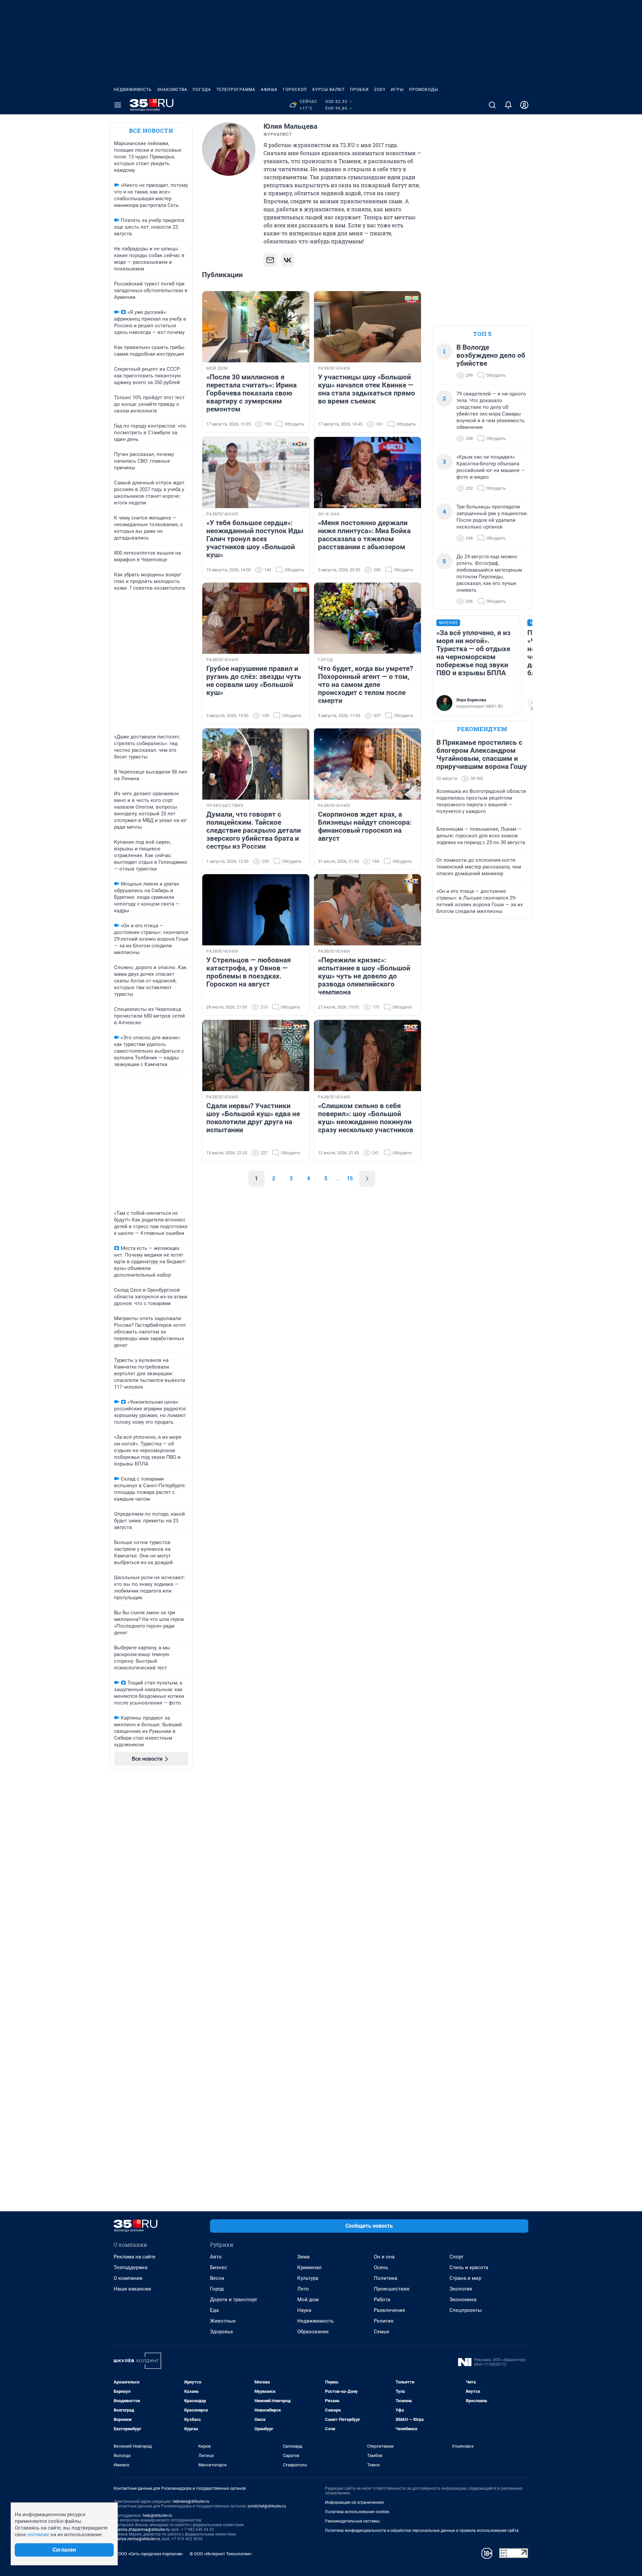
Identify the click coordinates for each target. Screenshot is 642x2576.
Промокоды (423, 90)
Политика (386, 2278)
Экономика (463, 2300)
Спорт (456, 2257)
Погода (202, 90)
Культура (308, 2278)
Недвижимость (133, 90)
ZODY (380, 90)
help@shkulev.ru (157, 2515)
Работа (382, 2300)
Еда (214, 2310)
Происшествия (392, 2289)
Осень (381, 2267)
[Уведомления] (508, 105)
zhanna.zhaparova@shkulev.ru (142, 2530)
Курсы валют (329, 90)
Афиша (269, 90)
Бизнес (219, 2267)
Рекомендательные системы (352, 2521)
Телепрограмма (236, 90)
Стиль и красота (469, 2267)
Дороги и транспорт (234, 2300)
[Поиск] (492, 105)
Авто (216, 2257)
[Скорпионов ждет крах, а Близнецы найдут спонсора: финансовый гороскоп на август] (367, 764)
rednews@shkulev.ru (191, 2501)
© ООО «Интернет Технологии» (221, 2554)
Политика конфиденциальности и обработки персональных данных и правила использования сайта (422, 2531)
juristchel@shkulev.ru (267, 2506)
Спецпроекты (466, 2310)
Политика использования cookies (357, 2512)
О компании (128, 2278)
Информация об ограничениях (354, 2502)
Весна (217, 2278)
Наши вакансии (132, 2289)
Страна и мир (465, 2278)
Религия (384, 2321)
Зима (303, 2257)
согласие (38, 2535)
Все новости (151, 131)
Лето (303, 2289)
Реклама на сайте (135, 2257)
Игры (397, 90)
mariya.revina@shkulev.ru (137, 2539)
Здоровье (222, 2332)
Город (217, 2289)
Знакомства (172, 90)
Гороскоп (295, 90)
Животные (223, 2321)
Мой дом (308, 2300)
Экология (461, 2289)
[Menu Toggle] (118, 105)
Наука (304, 2310)
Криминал (309, 2267)
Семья (381, 2332)
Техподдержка (131, 2267)
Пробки (359, 90)
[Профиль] (524, 105)
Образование (313, 2332)
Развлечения (389, 2310)
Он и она (384, 2257)
